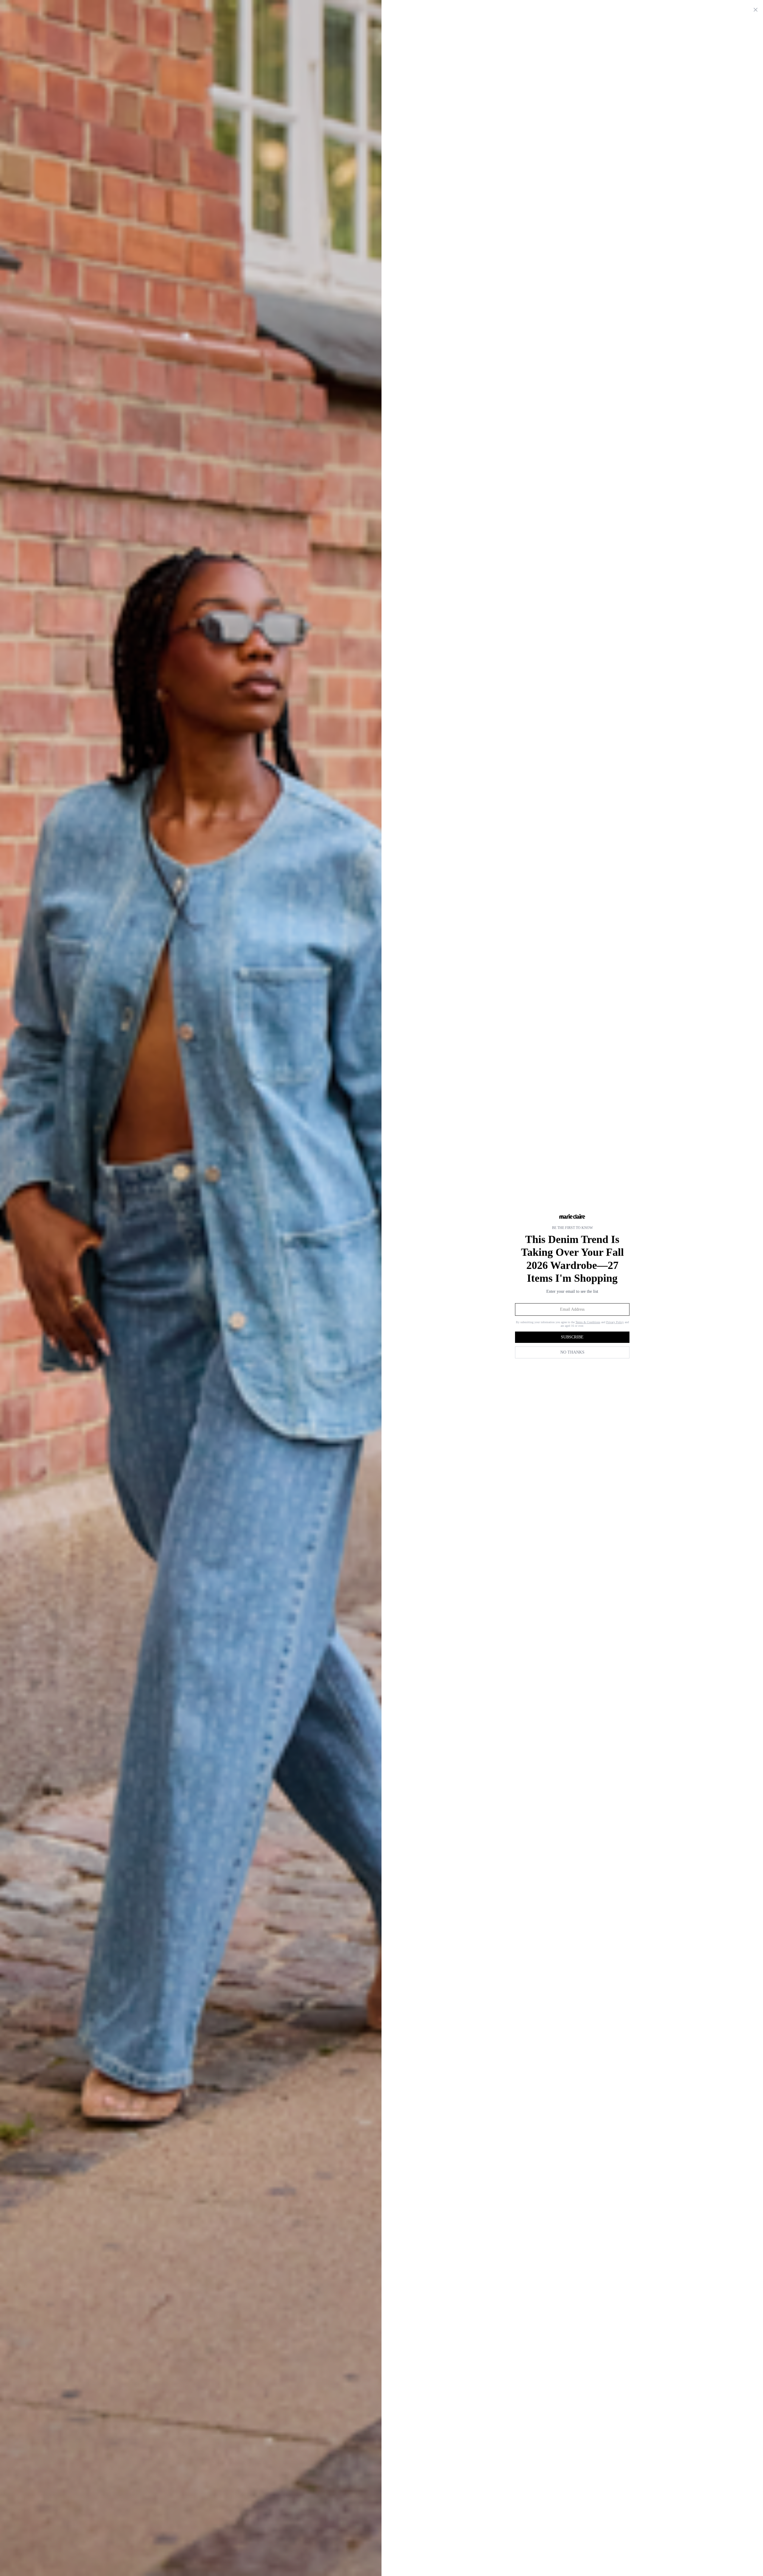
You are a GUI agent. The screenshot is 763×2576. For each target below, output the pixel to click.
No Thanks (572, 1352)
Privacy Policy (615, 1322)
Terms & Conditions (588, 1322)
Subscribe (572, 1337)
